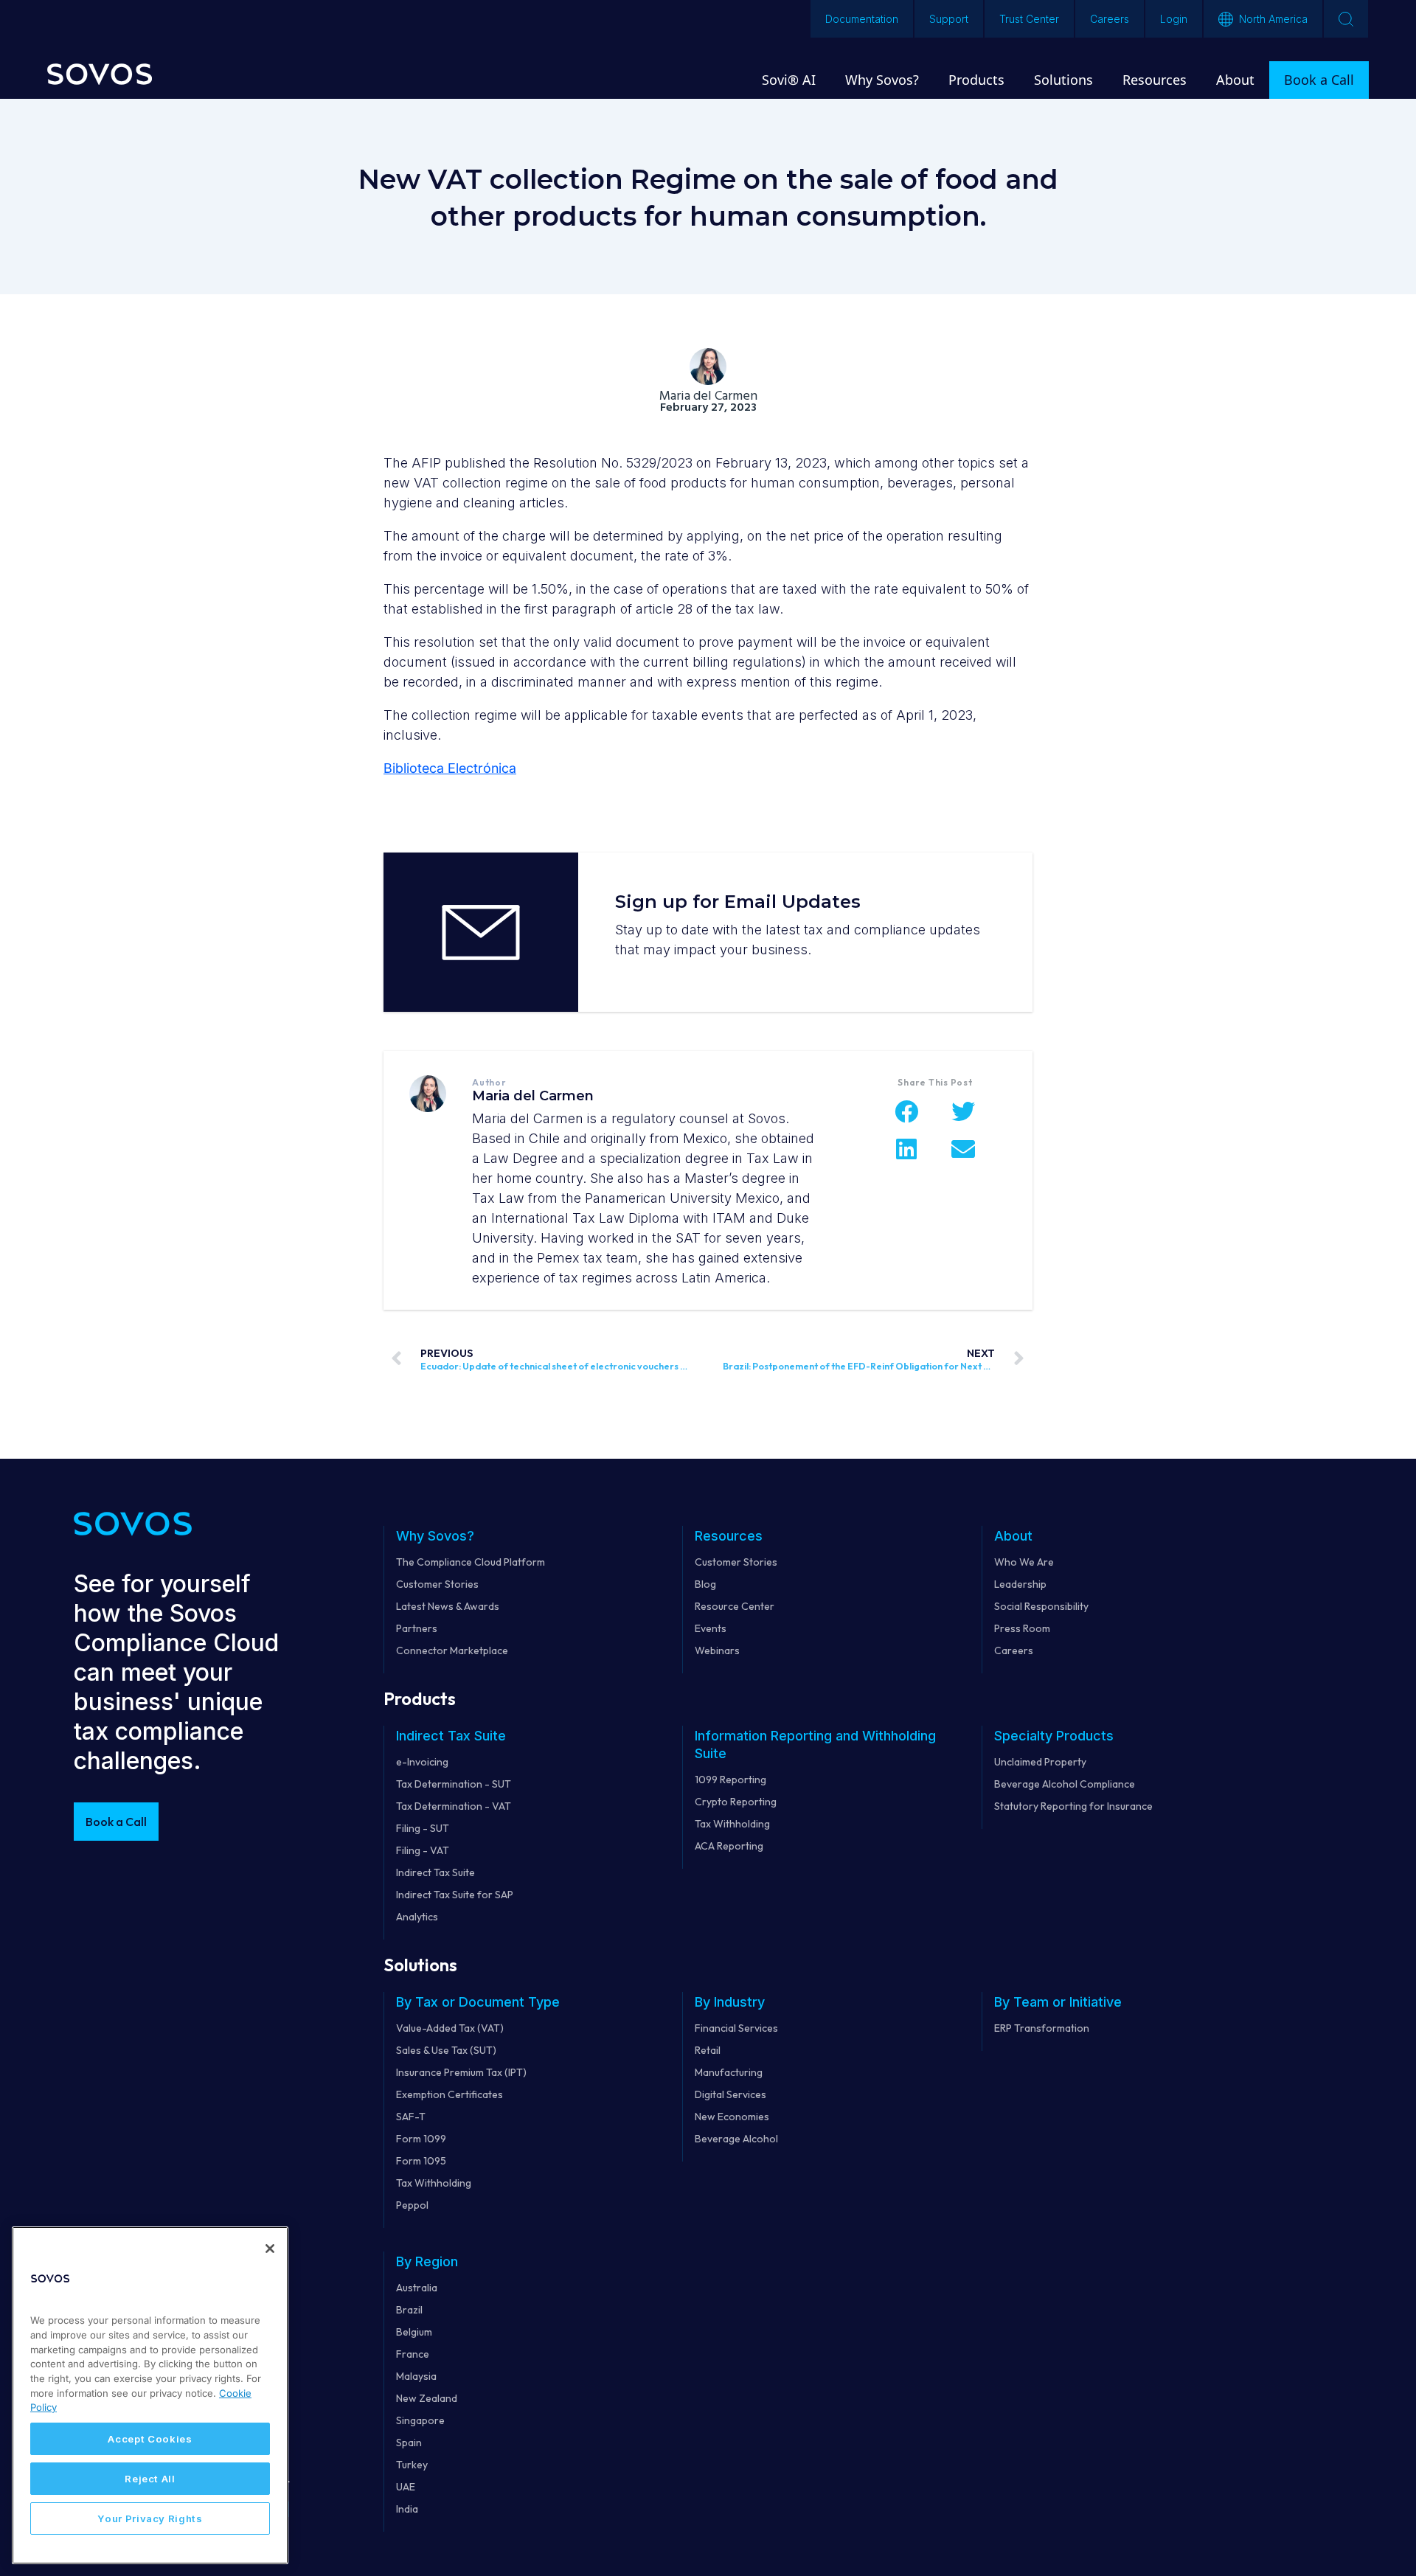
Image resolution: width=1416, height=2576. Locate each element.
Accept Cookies (150, 2439)
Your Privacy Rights (150, 2518)
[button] (907, 1111)
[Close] (270, 2249)
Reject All (150, 2479)
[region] (150, 2395)
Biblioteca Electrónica (450, 768)
